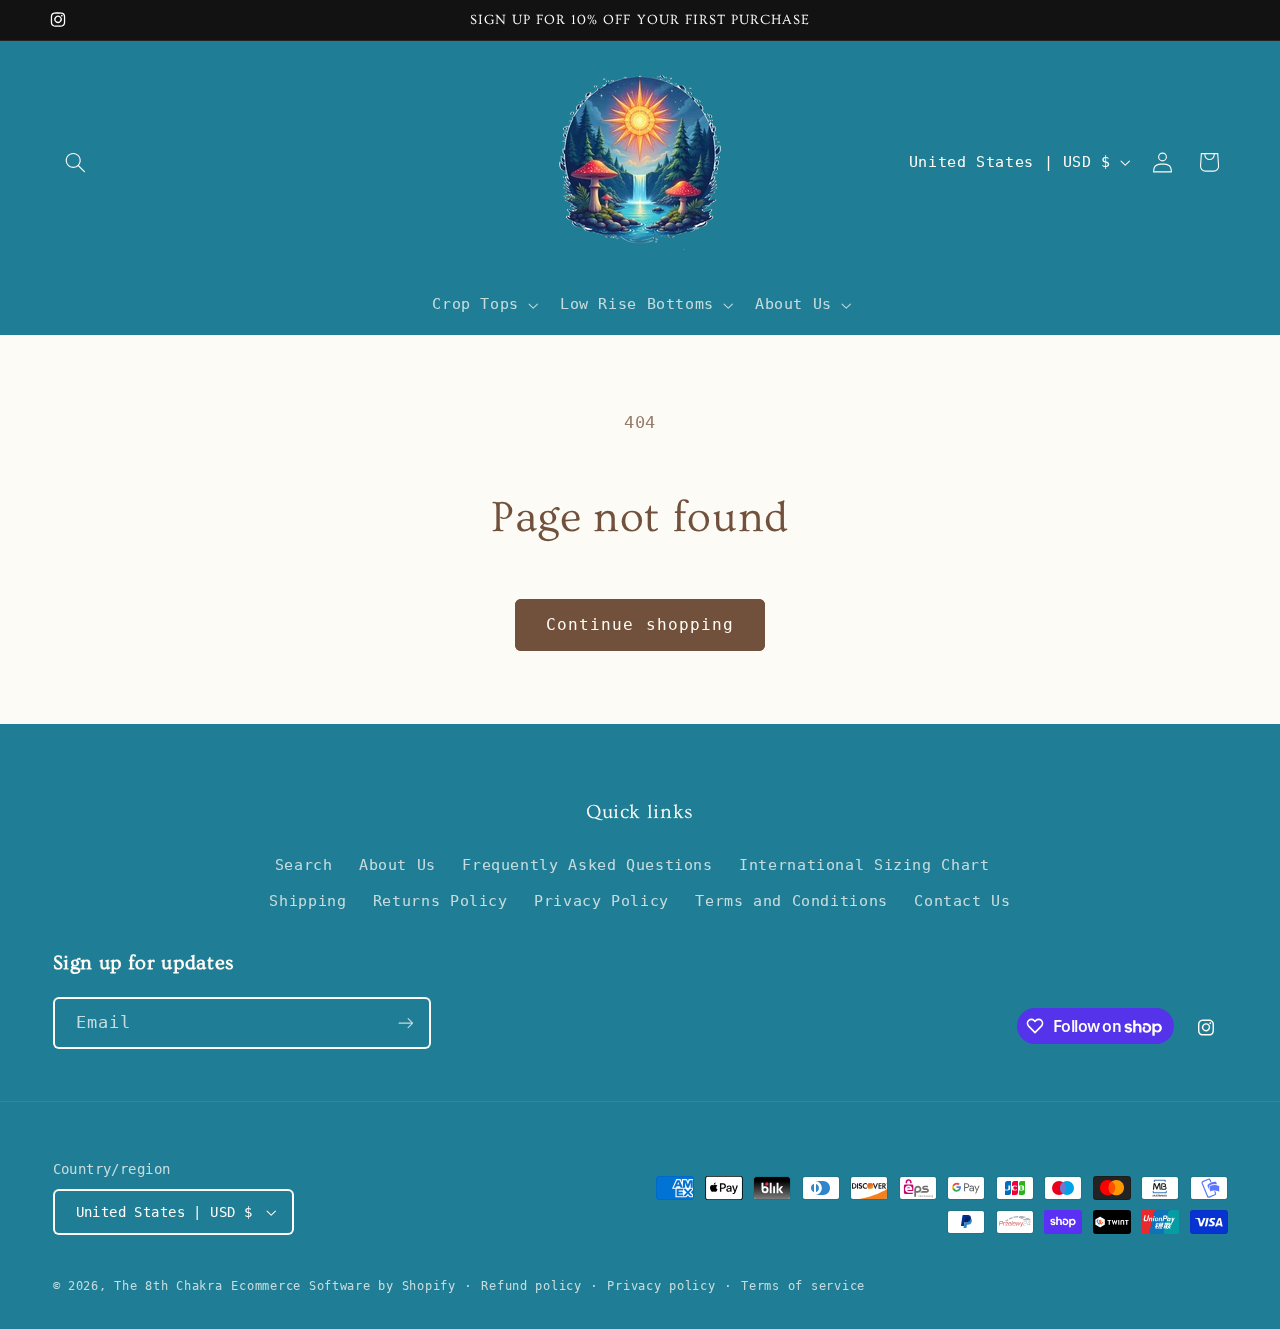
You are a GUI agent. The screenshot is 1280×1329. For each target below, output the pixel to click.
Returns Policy (440, 900)
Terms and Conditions (791, 900)
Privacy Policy (601, 900)
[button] (76, 162)
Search (304, 864)
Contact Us (962, 900)
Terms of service (803, 1286)
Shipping (307, 900)
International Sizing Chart (864, 864)
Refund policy (531, 1286)
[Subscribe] (405, 1022)
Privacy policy (661, 1286)
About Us (397, 864)
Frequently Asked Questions (587, 864)
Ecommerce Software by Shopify (343, 1286)
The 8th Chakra (168, 1286)
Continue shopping (640, 624)
